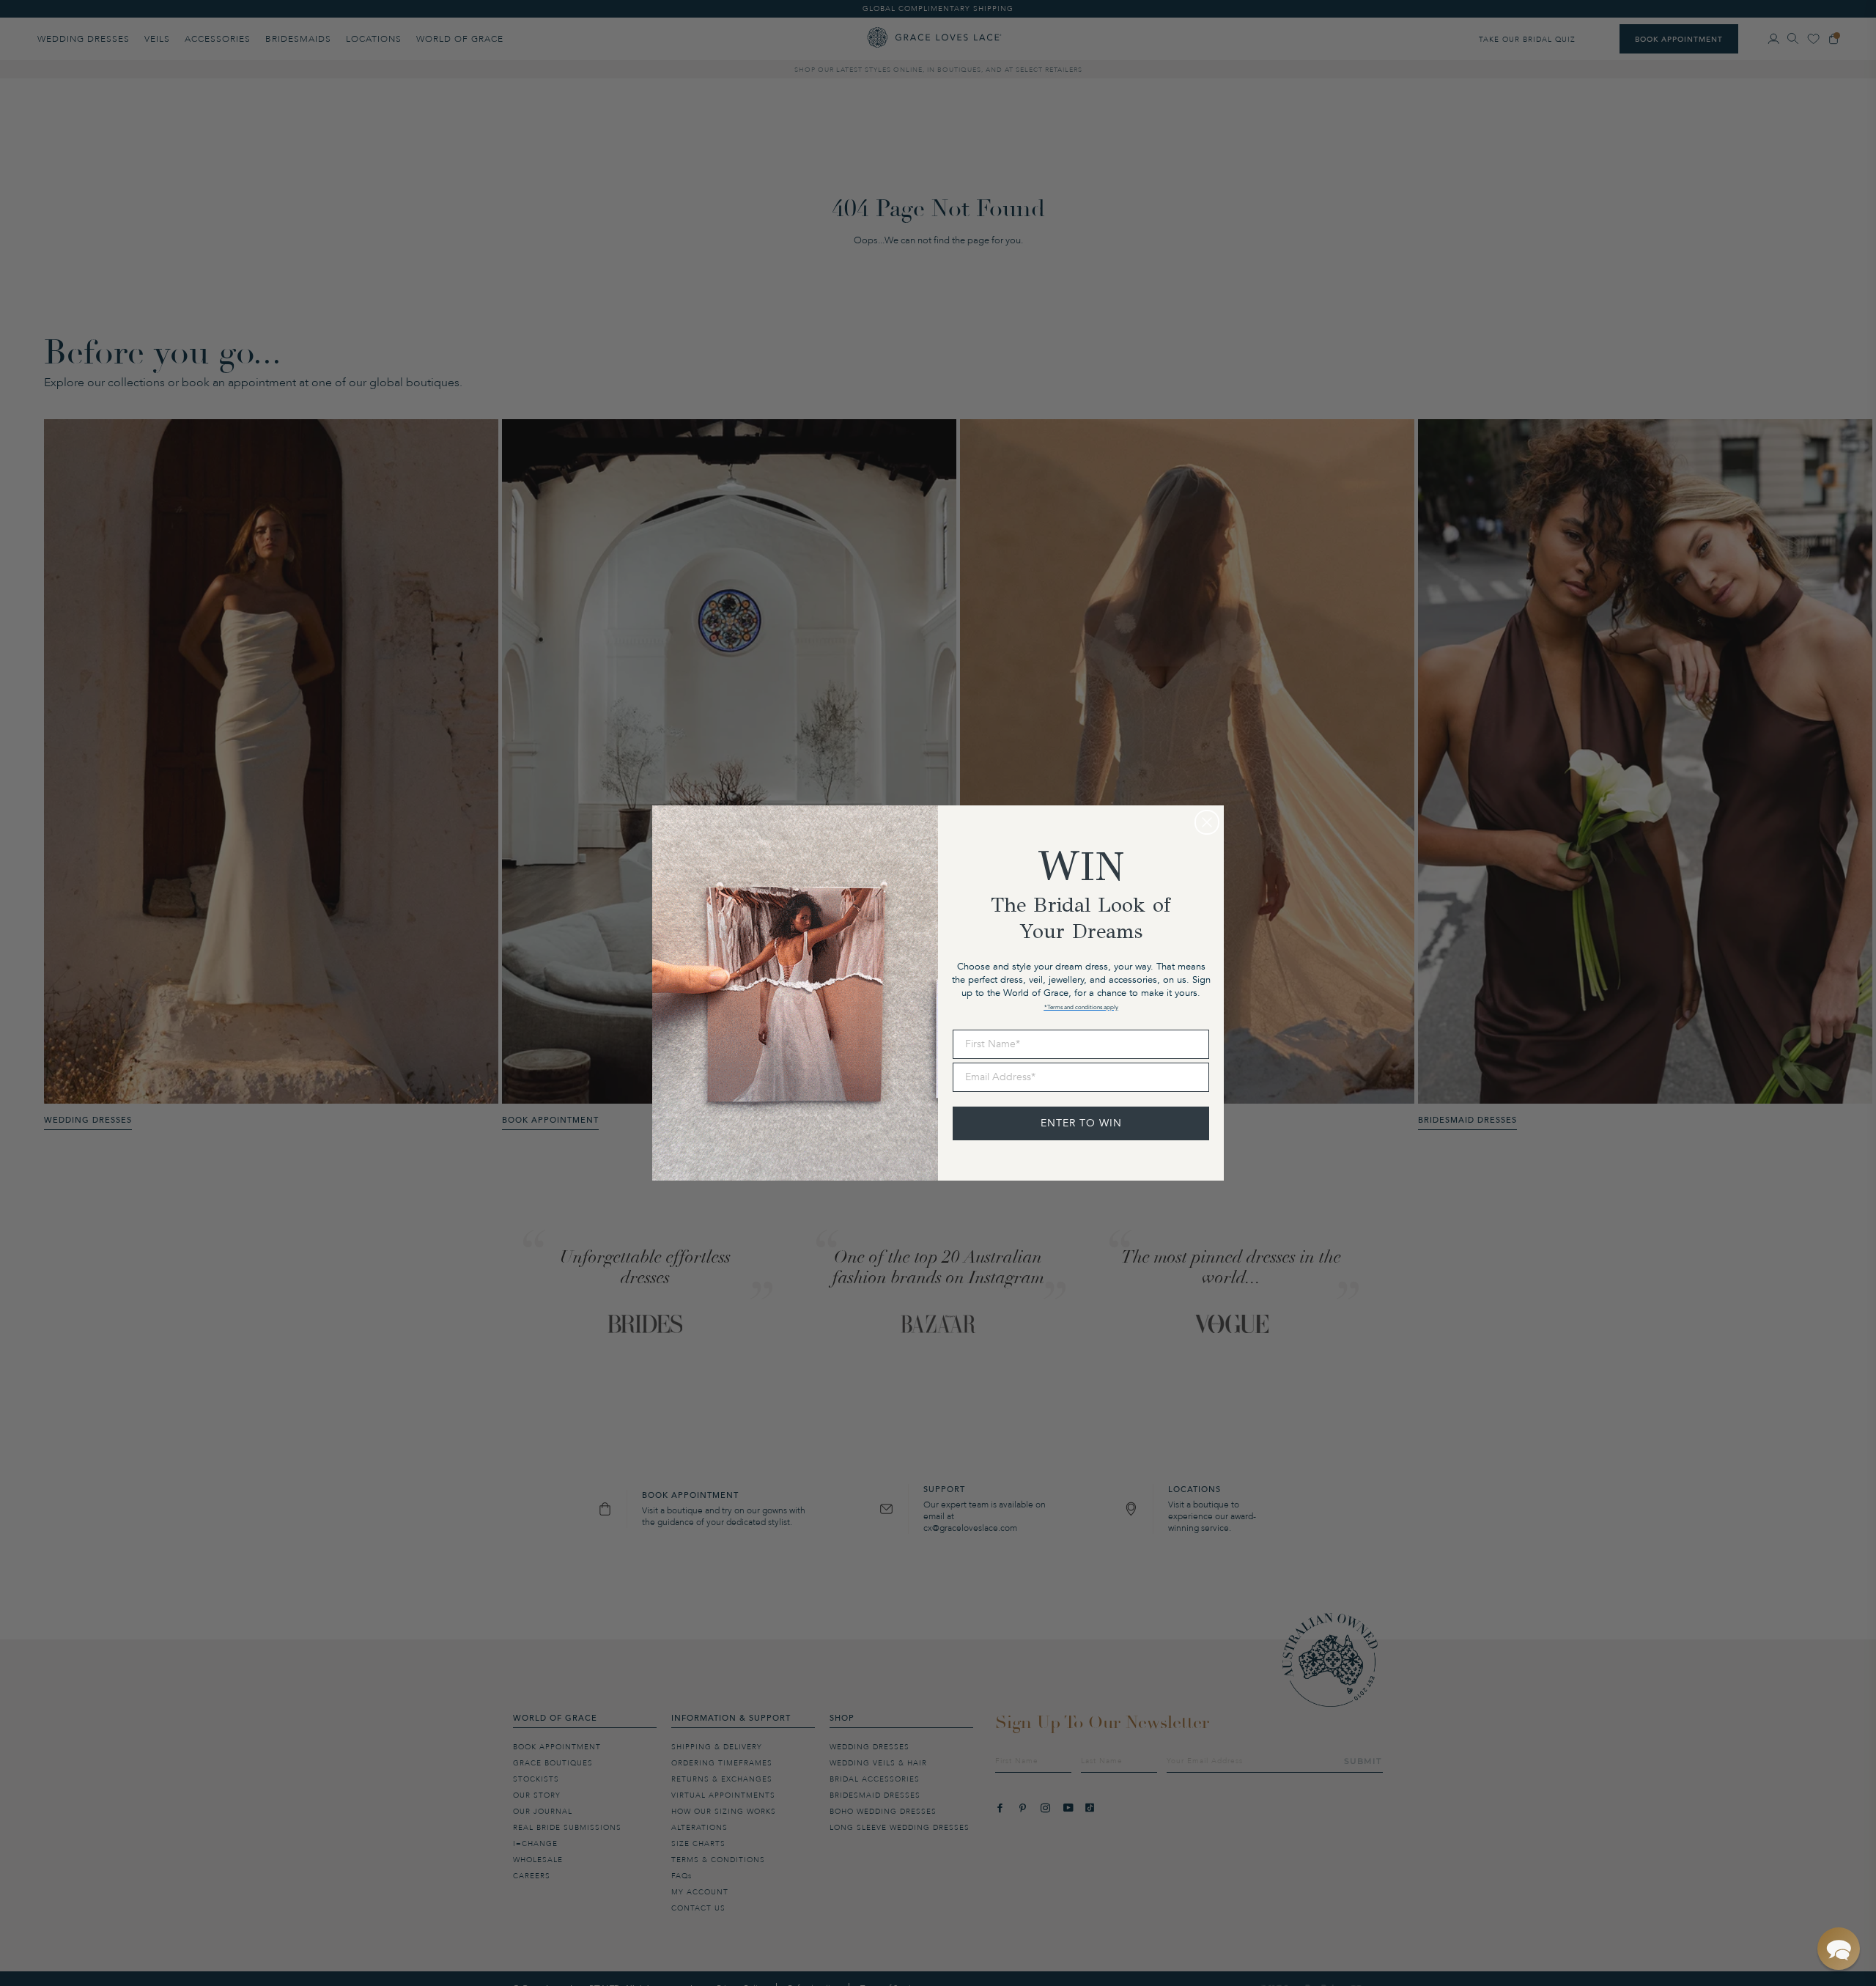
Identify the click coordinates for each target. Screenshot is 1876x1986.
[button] (1839, 1949)
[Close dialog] (1207, 822)
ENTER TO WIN (1081, 1123)
